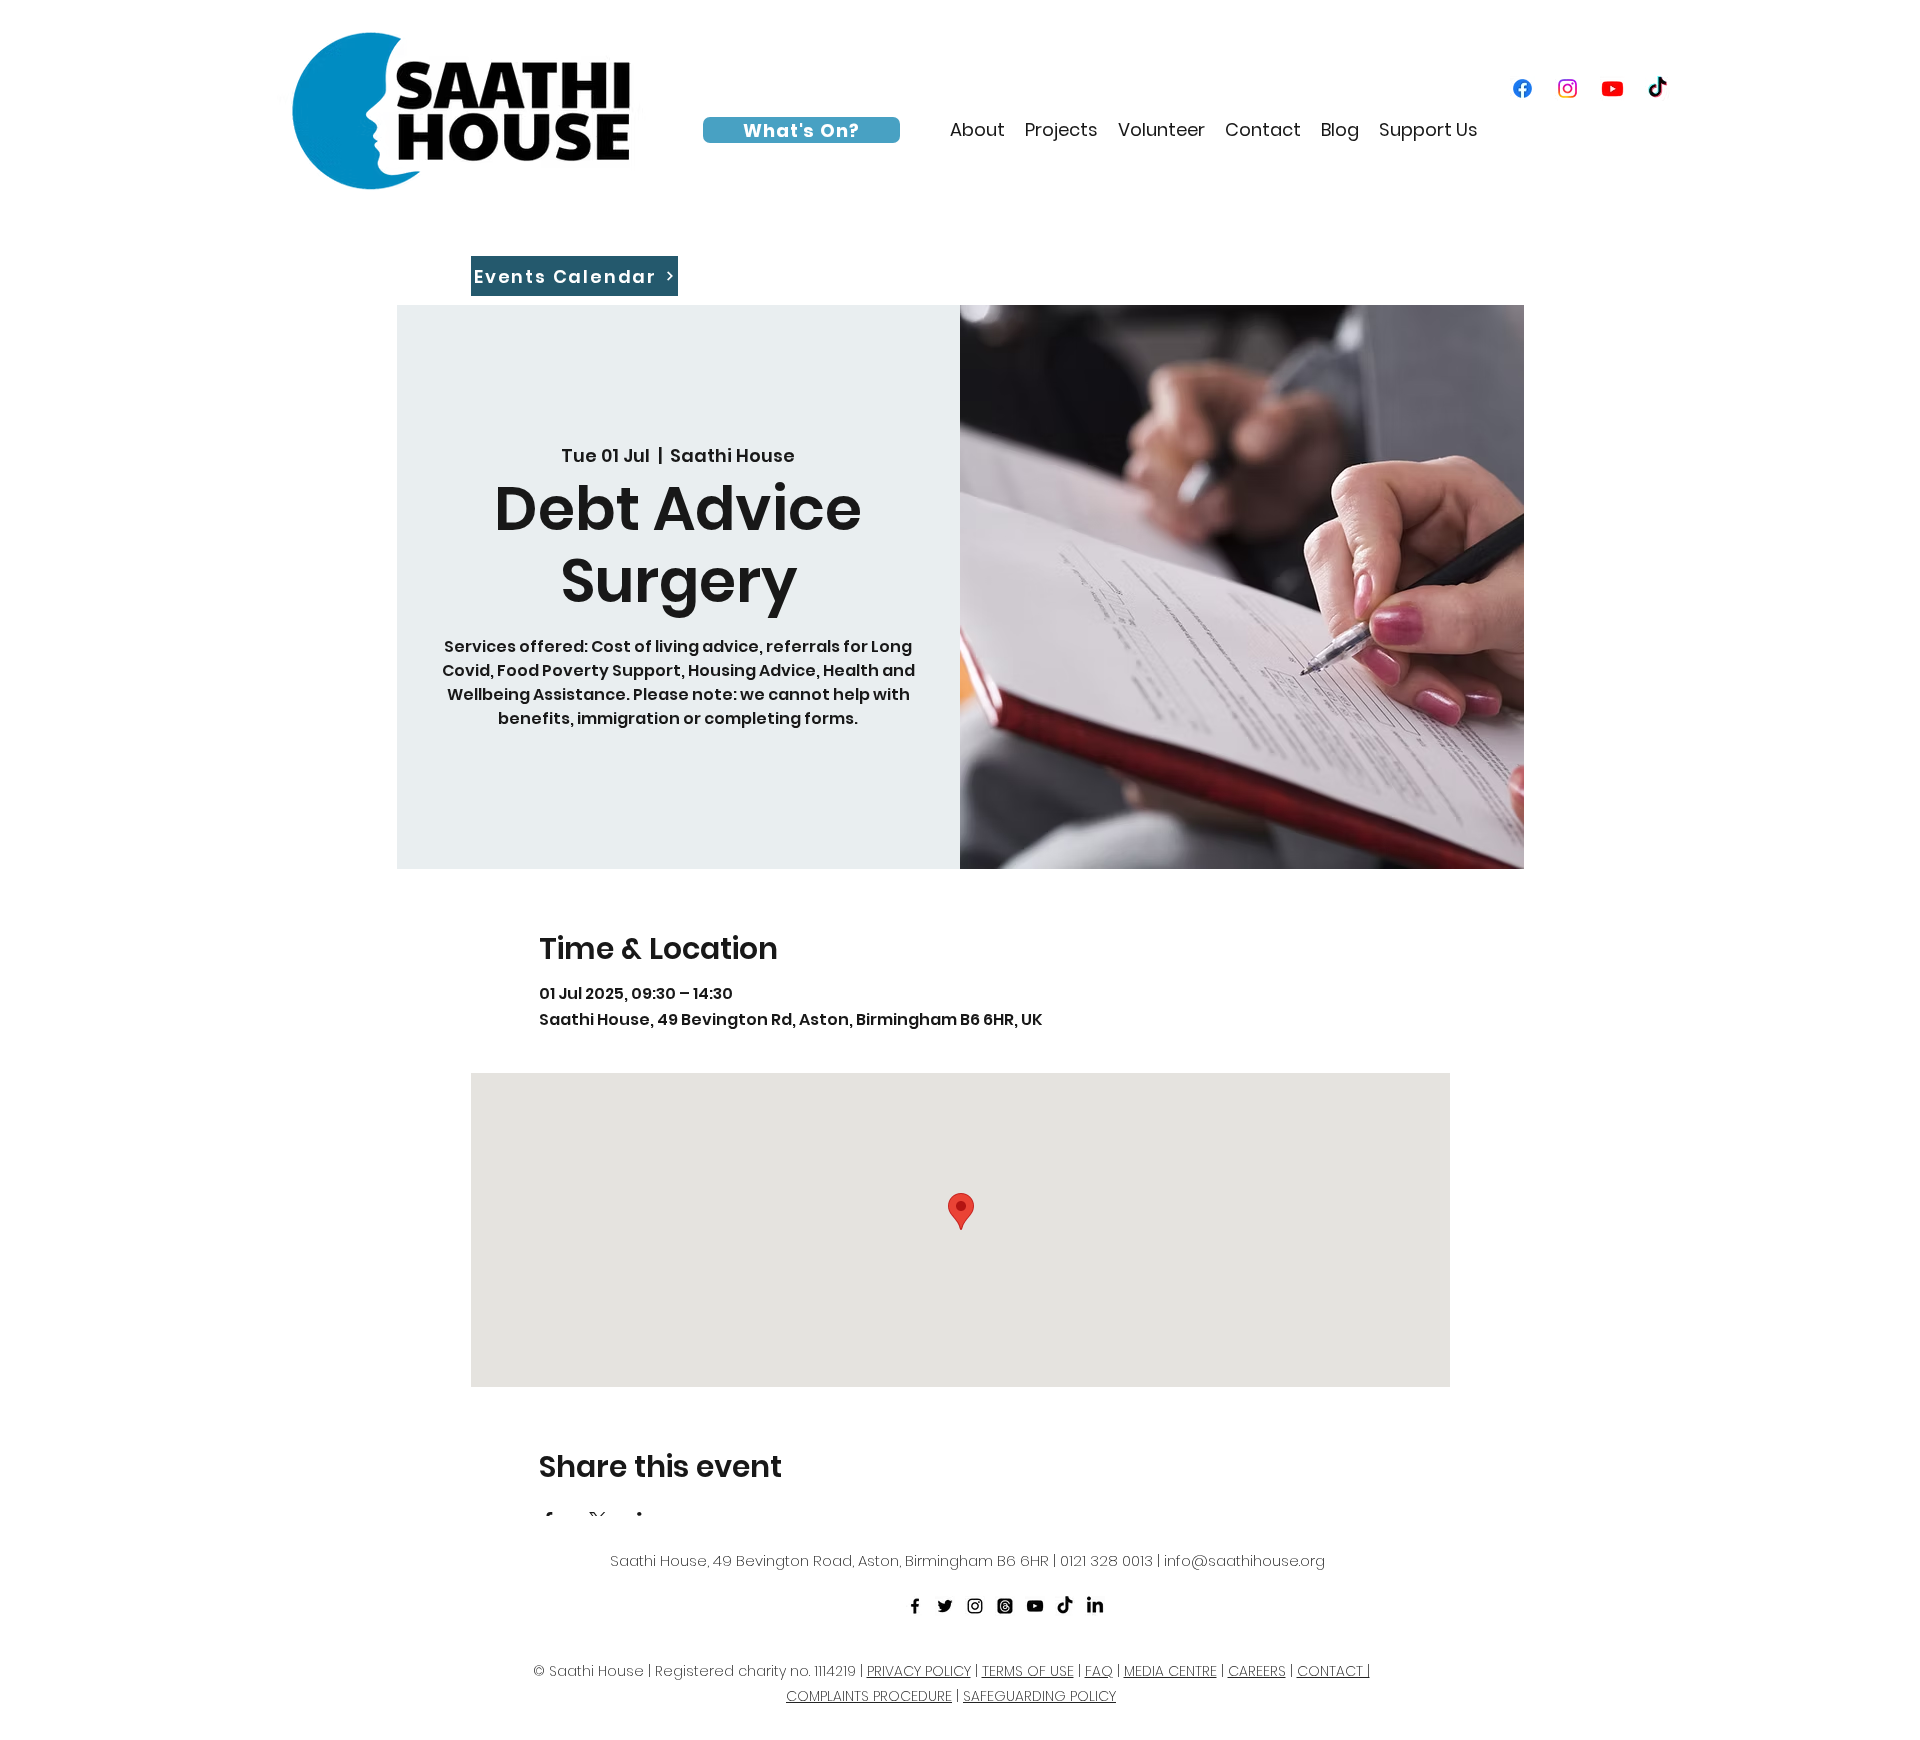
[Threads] (1005, 1606)
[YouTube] (1612, 88)
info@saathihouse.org (1244, 1560)
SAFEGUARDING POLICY (1039, 1696)
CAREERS (1257, 1671)
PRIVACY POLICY (919, 1671)
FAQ (1099, 1671)
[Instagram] (1567, 88)
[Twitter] (945, 1606)
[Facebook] (1522, 88)
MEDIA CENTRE (1170, 1671)
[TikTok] (1657, 88)
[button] (977, 130)
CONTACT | (1333, 1671)
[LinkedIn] (1095, 1606)
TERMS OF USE (1028, 1671)
